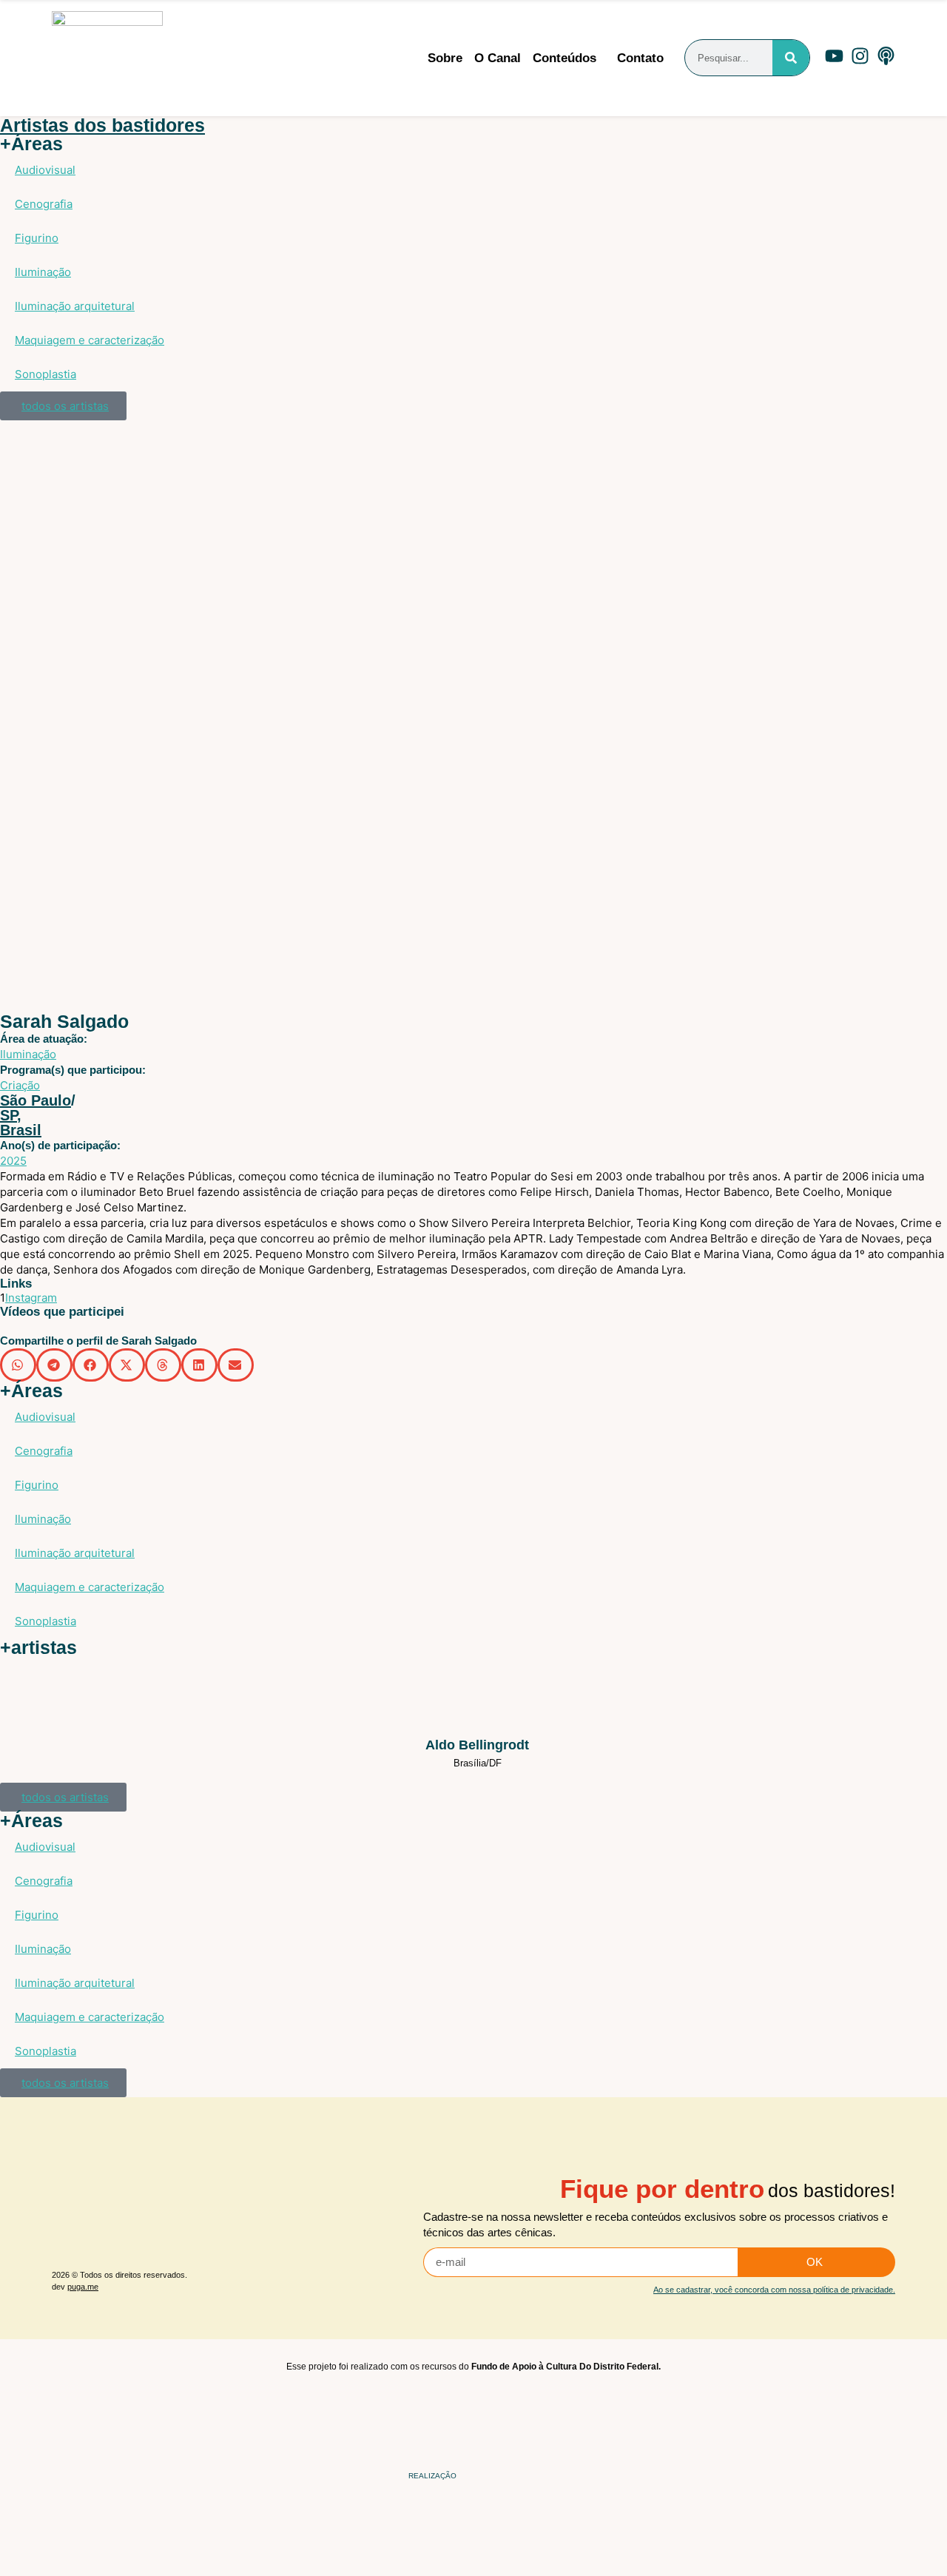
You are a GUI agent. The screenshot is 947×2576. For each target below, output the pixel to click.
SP (9, 1115)
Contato (640, 58)
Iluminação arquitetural (75, 306)
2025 (13, 1161)
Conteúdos (565, 58)
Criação (20, 1085)
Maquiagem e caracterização (90, 340)
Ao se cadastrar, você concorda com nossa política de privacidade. (774, 2290)
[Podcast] (886, 56)
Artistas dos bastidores (102, 125)
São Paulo (36, 1100)
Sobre (445, 58)
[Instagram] (860, 56)
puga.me (83, 2287)
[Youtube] (834, 56)
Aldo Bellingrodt (477, 1745)
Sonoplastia (46, 374)
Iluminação (43, 272)
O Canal (498, 58)
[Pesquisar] (791, 58)
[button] (18, 1365)
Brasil (21, 1130)
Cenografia (44, 204)
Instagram (31, 1298)
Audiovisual (45, 170)
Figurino (37, 238)
